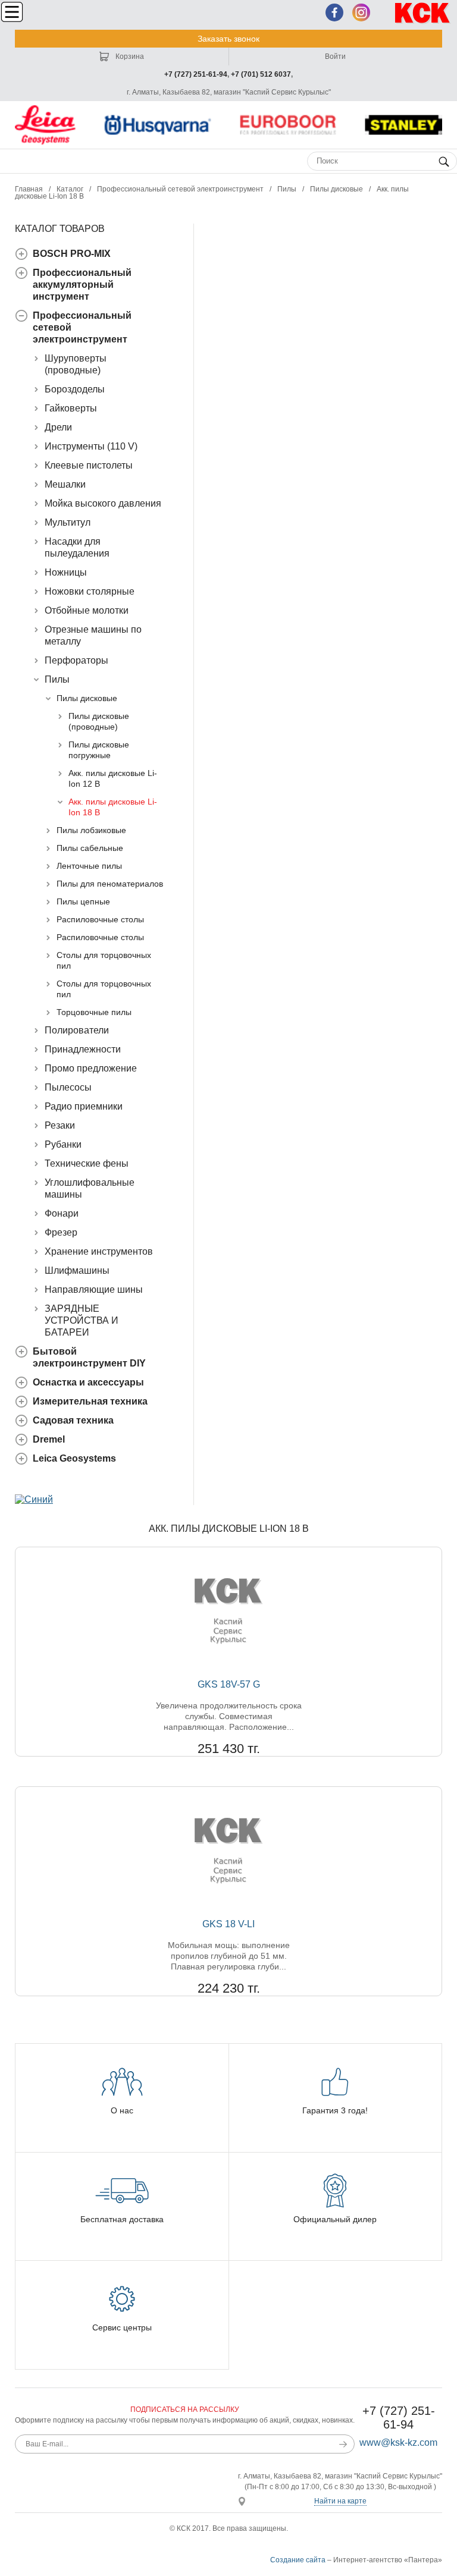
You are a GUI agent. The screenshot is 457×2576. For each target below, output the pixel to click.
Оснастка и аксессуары (88, 1382)
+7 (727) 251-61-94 (196, 74)
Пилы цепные (83, 901)
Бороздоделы (75, 389)
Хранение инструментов (99, 1251)
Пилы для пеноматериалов (110, 884)
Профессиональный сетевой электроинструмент (180, 189)
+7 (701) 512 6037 (261, 74)
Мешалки (65, 484)
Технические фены (87, 1163)
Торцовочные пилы (94, 1012)
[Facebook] (334, 12)
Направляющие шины (94, 1289)
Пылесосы (68, 1087)
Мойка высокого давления (103, 503)
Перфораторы (76, 660)
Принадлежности (83, 1049)
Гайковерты (71, 408)
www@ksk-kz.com (398, 2443)
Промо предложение (91, 1068)
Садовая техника (73, 1420)
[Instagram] (361, 12)
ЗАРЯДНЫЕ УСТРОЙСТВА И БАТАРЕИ (82, 1320)
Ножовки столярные (90, 591)
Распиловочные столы (100, 919)
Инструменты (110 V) (91, 446)
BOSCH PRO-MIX (72, 254)
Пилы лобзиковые (91, 830)
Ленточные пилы (89, 866)
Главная (29, 189)
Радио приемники (84, 1106)
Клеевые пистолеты (89, 465)
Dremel (49, 1439)
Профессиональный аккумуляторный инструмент (82, 285)
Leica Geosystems (74, 1458)
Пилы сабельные (90, 848)
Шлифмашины (77, 1270)
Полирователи (77, 1030)
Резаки (60, 1125)
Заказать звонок (228, 39)
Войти (335, 56)
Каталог (70, 189)
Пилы (287, 189)
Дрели (58, 427)
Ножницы (66, 572)
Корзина (129, 56)
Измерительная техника (90, 1401)
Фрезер (61, 1232)
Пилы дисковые (337, 189)
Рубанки (63, 1144)
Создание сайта (298, 2560)
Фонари (62, 1213)
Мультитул (68, 522)
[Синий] (34, 1499)
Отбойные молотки (87, 610)
